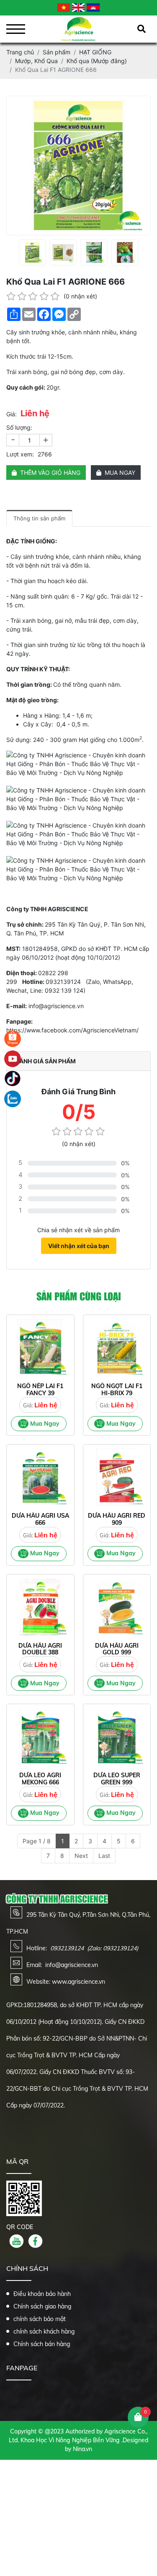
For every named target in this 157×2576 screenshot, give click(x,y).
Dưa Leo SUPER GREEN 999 (117, 1779)
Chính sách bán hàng (42, 2344)
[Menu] (16, 29)
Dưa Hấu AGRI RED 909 (117, 1519)
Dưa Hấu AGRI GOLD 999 (117, 1649)
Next (81, 1856)
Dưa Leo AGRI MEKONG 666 (40, 1779)
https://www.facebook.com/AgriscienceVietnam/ (72, 1030)
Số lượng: (19, 427)
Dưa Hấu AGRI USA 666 (40, 1519)
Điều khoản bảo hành (42, 2294)
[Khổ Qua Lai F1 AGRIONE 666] (32, 252)
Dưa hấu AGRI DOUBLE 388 (40, 1649)
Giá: (12, 414)
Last (104, 1856)
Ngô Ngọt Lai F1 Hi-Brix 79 (117, 1390)
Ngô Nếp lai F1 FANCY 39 (40, 1390)
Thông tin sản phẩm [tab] (39, 518)
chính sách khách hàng (44, 2331)
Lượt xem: (20, 454)
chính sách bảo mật (40, 2319)
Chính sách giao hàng (42, 2306)
